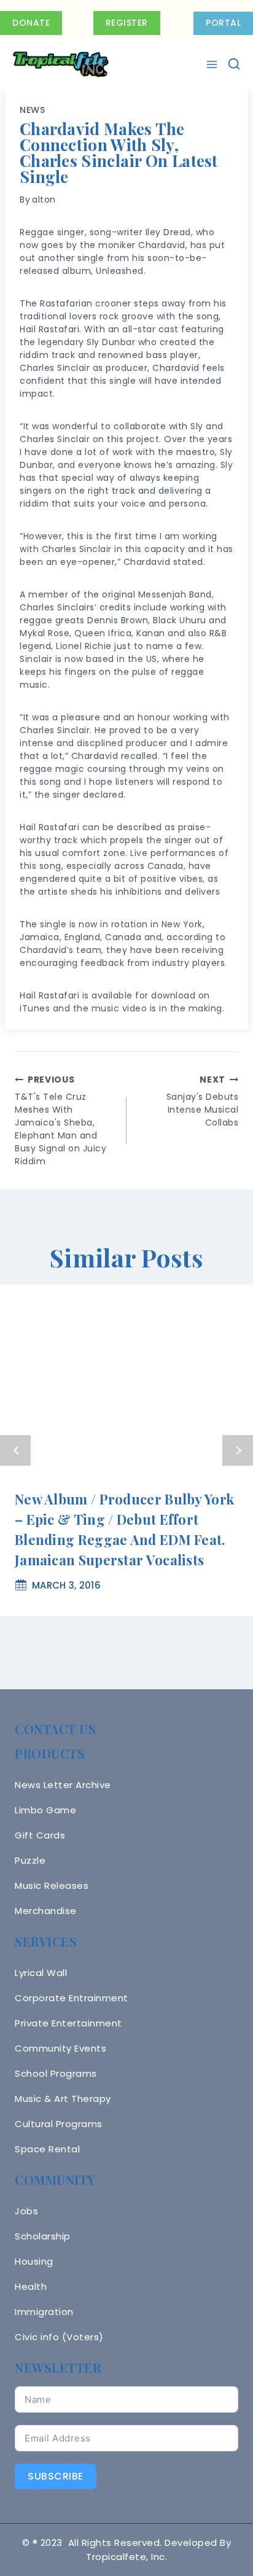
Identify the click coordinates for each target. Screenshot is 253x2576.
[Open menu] (213, 64)
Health (31, 2286)
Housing (34, 2261)
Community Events (60, 2048)
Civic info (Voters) (59, 2337)
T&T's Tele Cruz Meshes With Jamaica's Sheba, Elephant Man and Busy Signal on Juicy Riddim (60, 1120)
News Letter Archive (63, 1785)
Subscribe (56, 2476)
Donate (31, 23)
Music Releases (52, 1885)
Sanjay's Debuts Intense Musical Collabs (202, 1101)
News (33, 110)
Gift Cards (40, 1835)
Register (127, 23)
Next (238, 1450)
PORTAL (223, 23)
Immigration (44, 2312)
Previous (15, 1450)
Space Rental (47, 2149)
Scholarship (43, 2236)
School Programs (56, 2073)
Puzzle (30, 1860)
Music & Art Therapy (63, 2099)
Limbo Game (45, 1810)
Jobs (26, 2211)
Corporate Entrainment (72, 1998)
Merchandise (46, 1911)
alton (44, 200)
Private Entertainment (68, 2023)
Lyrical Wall (41, 1973)
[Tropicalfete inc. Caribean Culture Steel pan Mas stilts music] (61, 64)
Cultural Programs (59, 2124)
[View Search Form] (234, 64)
